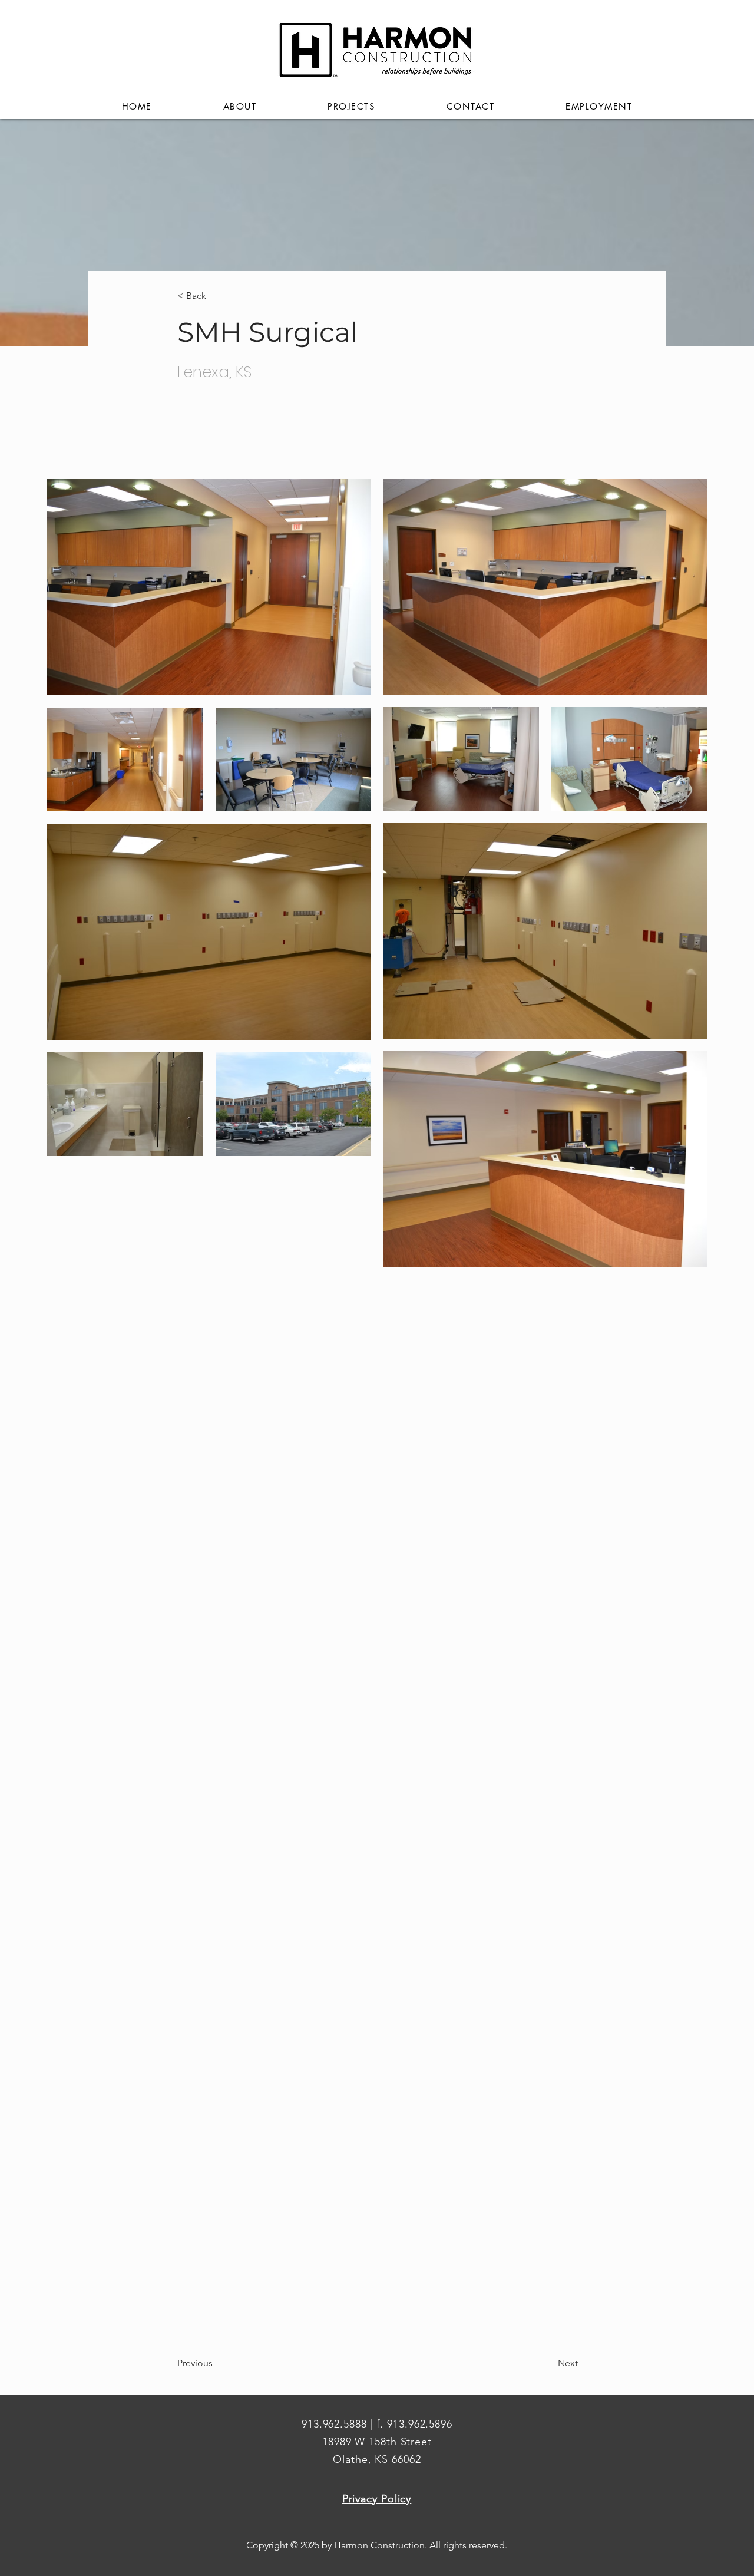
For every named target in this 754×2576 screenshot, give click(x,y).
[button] (240, 107)
